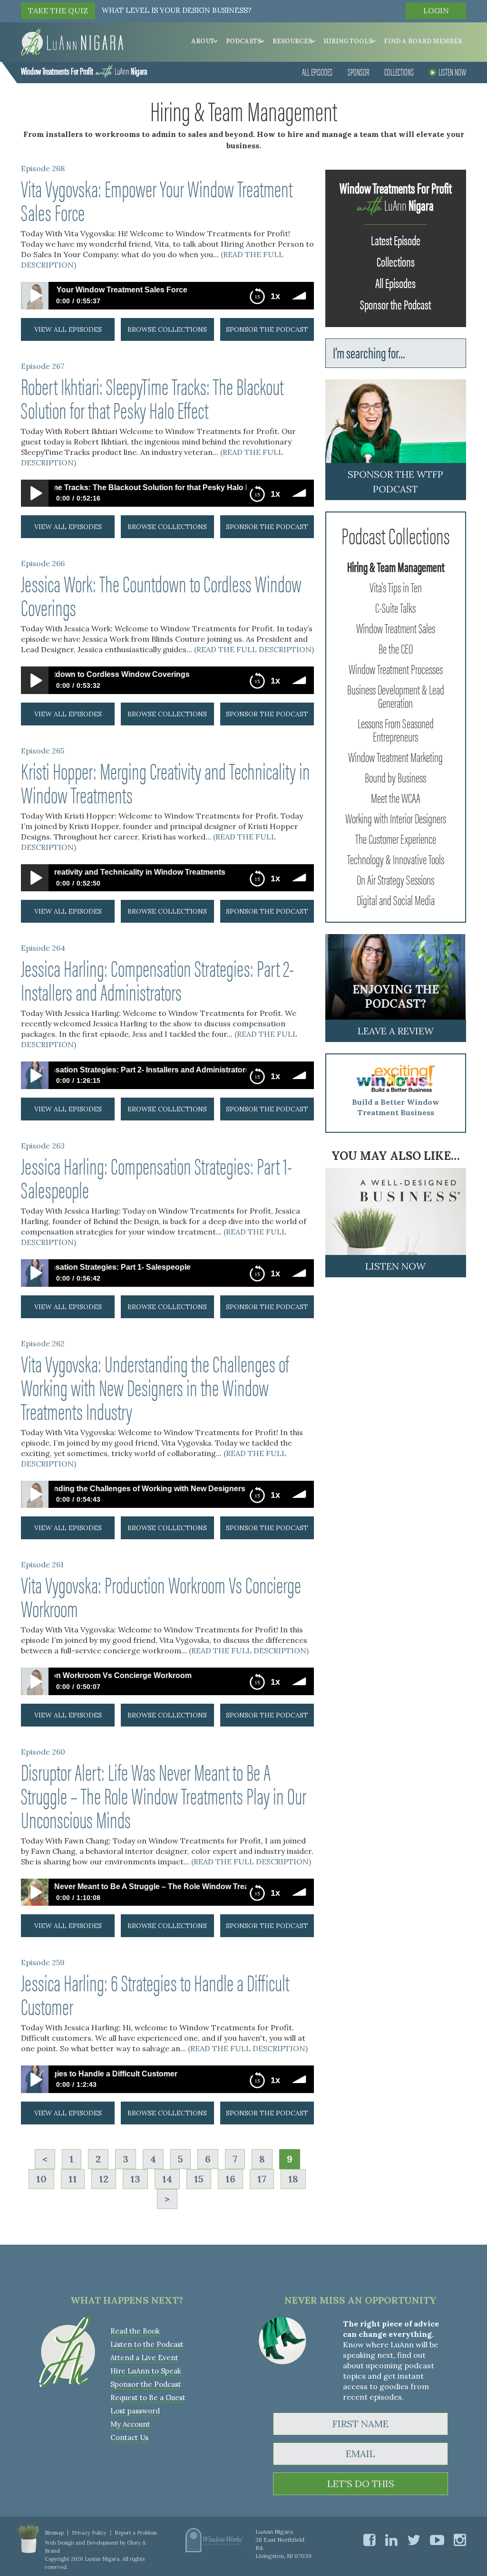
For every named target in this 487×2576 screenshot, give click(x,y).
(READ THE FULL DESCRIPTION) (254, 649)
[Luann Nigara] (72, 41)
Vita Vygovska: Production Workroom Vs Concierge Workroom (161, 1596)
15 (199, 2179)
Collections (399, 72)
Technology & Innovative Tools (396, 859)
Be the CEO (396, 648)
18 (293, 2179)
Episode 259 (43, 1962)
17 (262, 2179)
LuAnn (84, 71)
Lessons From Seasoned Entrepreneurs (396, 729)
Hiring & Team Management (396, 566)
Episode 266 (43, 563)
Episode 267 (43, 366)
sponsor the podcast (267, 329)
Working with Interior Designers (396, 818)
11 (73, 2179)
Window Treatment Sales (396, 627)
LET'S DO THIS (361, 2484)
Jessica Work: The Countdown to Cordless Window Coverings (161, 595)
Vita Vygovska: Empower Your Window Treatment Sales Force (157, 200)
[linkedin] (391, 2540)
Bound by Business (395, 777)
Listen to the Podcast (147, 2344)
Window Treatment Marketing (395, 756)
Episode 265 (43, 751)
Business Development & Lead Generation (396, 695)
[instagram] (460, 2540)
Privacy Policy (89, 2533)
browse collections (167, 329)
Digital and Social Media (396, 899)
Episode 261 (42, 1564)
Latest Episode (396, 240)
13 (135, 2179)
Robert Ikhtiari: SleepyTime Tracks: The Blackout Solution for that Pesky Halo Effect (152, 397)
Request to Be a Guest (148, 2398)
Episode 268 (43, 168)
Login (436, 10)
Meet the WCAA (396, 797)
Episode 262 (43, 1343)
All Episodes (317, 72)
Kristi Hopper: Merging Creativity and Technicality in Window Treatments (166, 782)
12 (104, 2179)
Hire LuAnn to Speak (146, 2371)
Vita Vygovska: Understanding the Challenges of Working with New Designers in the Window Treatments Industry (155, 1387)
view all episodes (68, 329)
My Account (130, 2424)
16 (230, 2179)
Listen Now (452, 72)
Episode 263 (43, 1146)
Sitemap (54, 2533)
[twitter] (414, 2540)
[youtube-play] (437, 2540)
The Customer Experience (396, 838)
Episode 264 (43, 948)
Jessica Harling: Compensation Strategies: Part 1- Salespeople (156, 1177)
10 (41, 2179)
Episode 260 (43, 1752)
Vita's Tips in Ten (396, 587)
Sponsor (358, 72)
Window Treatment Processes (396, 668)
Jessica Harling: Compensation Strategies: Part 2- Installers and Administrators (157, 979)
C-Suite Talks (395, 607)
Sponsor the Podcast (395, 304)
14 (167, 2179)
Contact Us (129, 2437)
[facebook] (370, 2540)
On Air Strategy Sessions (395, 879)
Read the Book (135, 2331)
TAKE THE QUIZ (58, 10)
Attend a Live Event (144, 2358)
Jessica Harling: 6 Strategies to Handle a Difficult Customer (155, 1994)
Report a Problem (136, 2533)
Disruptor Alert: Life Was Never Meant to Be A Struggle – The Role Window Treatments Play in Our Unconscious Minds (164, 1795)
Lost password (135, 2411)
